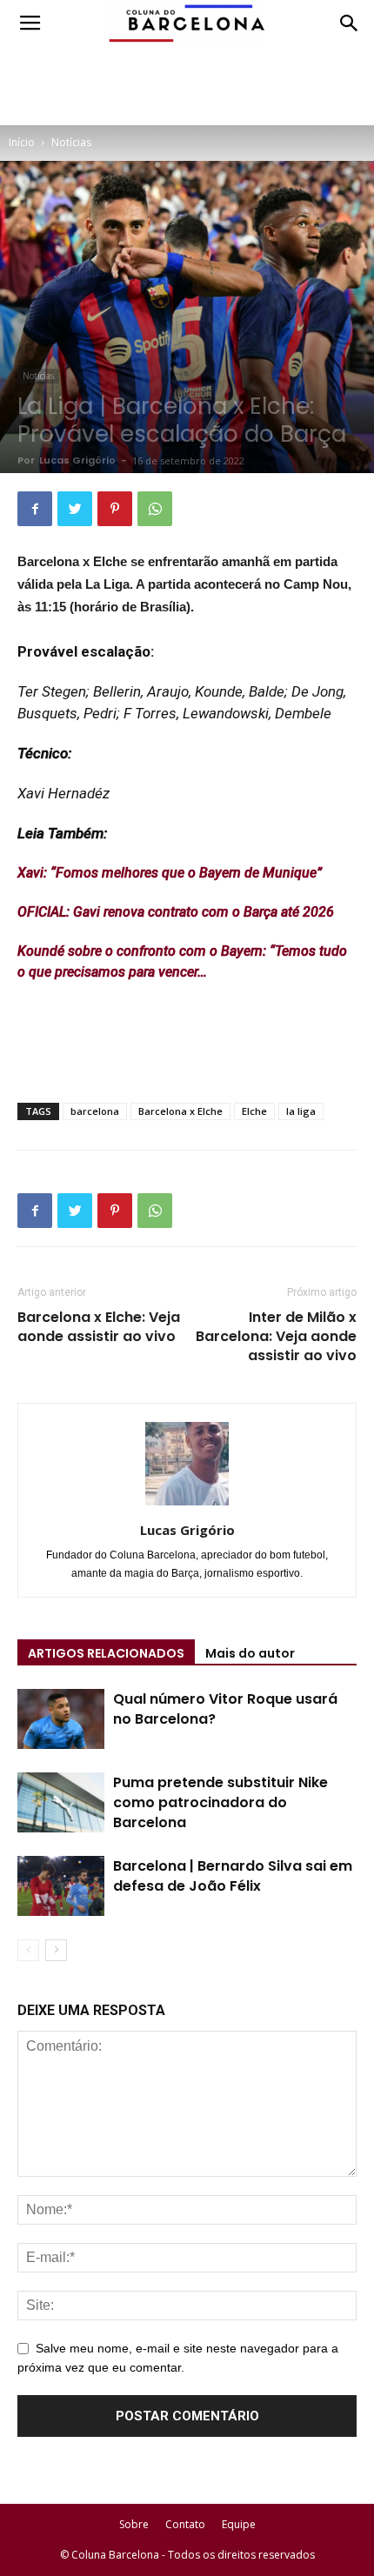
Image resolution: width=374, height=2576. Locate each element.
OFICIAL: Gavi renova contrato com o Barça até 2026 (176, 912)
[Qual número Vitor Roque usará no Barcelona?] (61, 1719)
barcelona (95, 1111)
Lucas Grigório (77, 460)
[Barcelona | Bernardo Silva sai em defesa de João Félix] (61, 1886)
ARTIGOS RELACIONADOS (106, 1653)
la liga (301, 1111)
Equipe (239, 2524)
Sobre (134, 2524)
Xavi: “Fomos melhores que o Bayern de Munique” (170, 873)
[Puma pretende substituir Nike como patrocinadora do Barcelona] (61, 1802)
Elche (254, 1111)
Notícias (71, 142)
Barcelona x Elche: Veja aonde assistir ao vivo (99, 1327)
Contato (185, 2524)
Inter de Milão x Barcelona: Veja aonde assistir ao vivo (276, 1337)
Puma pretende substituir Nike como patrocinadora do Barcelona (220, 1802)
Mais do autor (250, 1653)
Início (22, 142)
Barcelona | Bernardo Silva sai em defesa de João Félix (233, 1876)
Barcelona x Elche (180, 1111)
